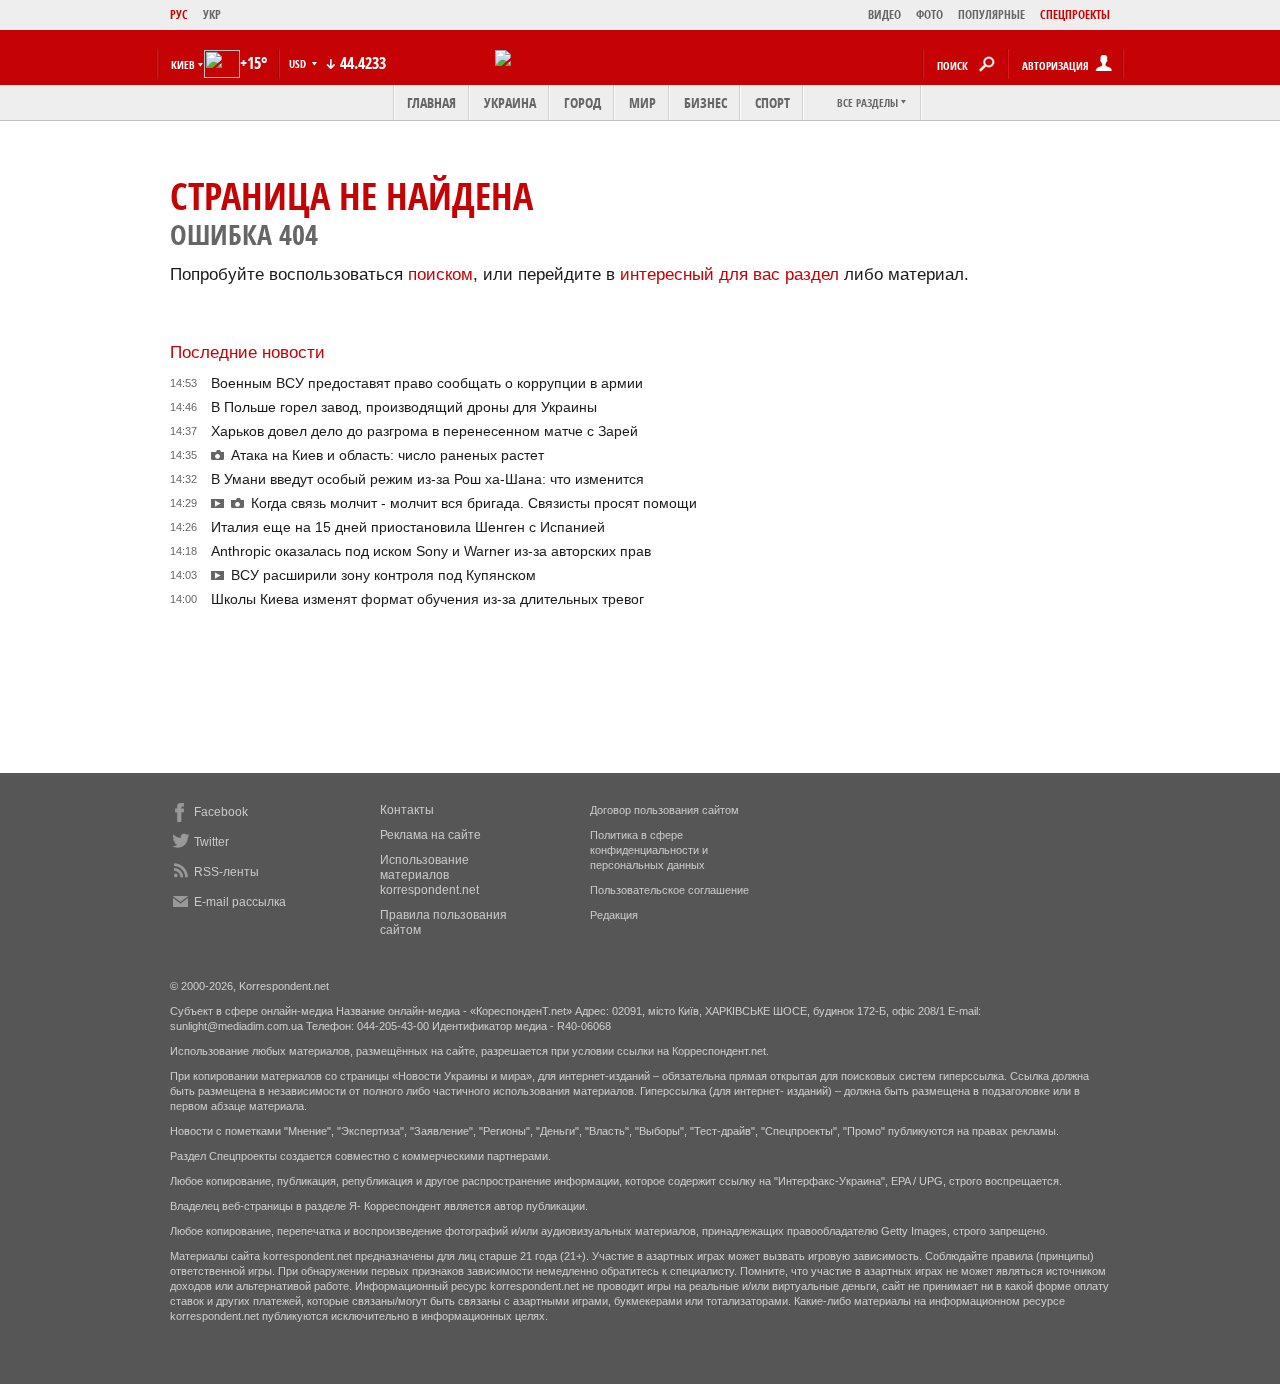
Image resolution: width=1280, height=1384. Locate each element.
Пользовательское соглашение (669, 890)
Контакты (407, 810)
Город (582, 102)
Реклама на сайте (430, 835)
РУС (179, 14)
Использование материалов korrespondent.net (429, 875)
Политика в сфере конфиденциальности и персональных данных (649, 850)
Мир (642, 102)
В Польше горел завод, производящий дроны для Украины (404, 407)
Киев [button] (183, 64)
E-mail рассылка (240, 902)
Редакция (614, 915)
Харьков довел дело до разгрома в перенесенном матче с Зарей (424, 431)
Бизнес (705, 102)
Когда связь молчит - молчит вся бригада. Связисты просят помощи (474, 503)
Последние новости (247, 352)
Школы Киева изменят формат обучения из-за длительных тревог (427, 599)
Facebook (221, 812)
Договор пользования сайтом (664, 810)
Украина (510, 102)
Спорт (772, 102)
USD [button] (299, 63)
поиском (440, 274)
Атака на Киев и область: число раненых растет (387, 455)
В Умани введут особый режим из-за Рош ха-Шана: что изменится (427, 479)
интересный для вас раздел (729, 274)
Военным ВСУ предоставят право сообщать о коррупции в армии (427, 383)
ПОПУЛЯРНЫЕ (991, 14)
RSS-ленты (226, 872)
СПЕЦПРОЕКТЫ (1075, 14)
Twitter (211, 842)
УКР (212, 14)
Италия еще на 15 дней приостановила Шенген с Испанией (408, 527)
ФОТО (929, 14)
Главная (431, 102)
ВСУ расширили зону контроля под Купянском (383, 575)
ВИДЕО (884, 14)
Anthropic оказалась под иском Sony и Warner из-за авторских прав (431, 551)
